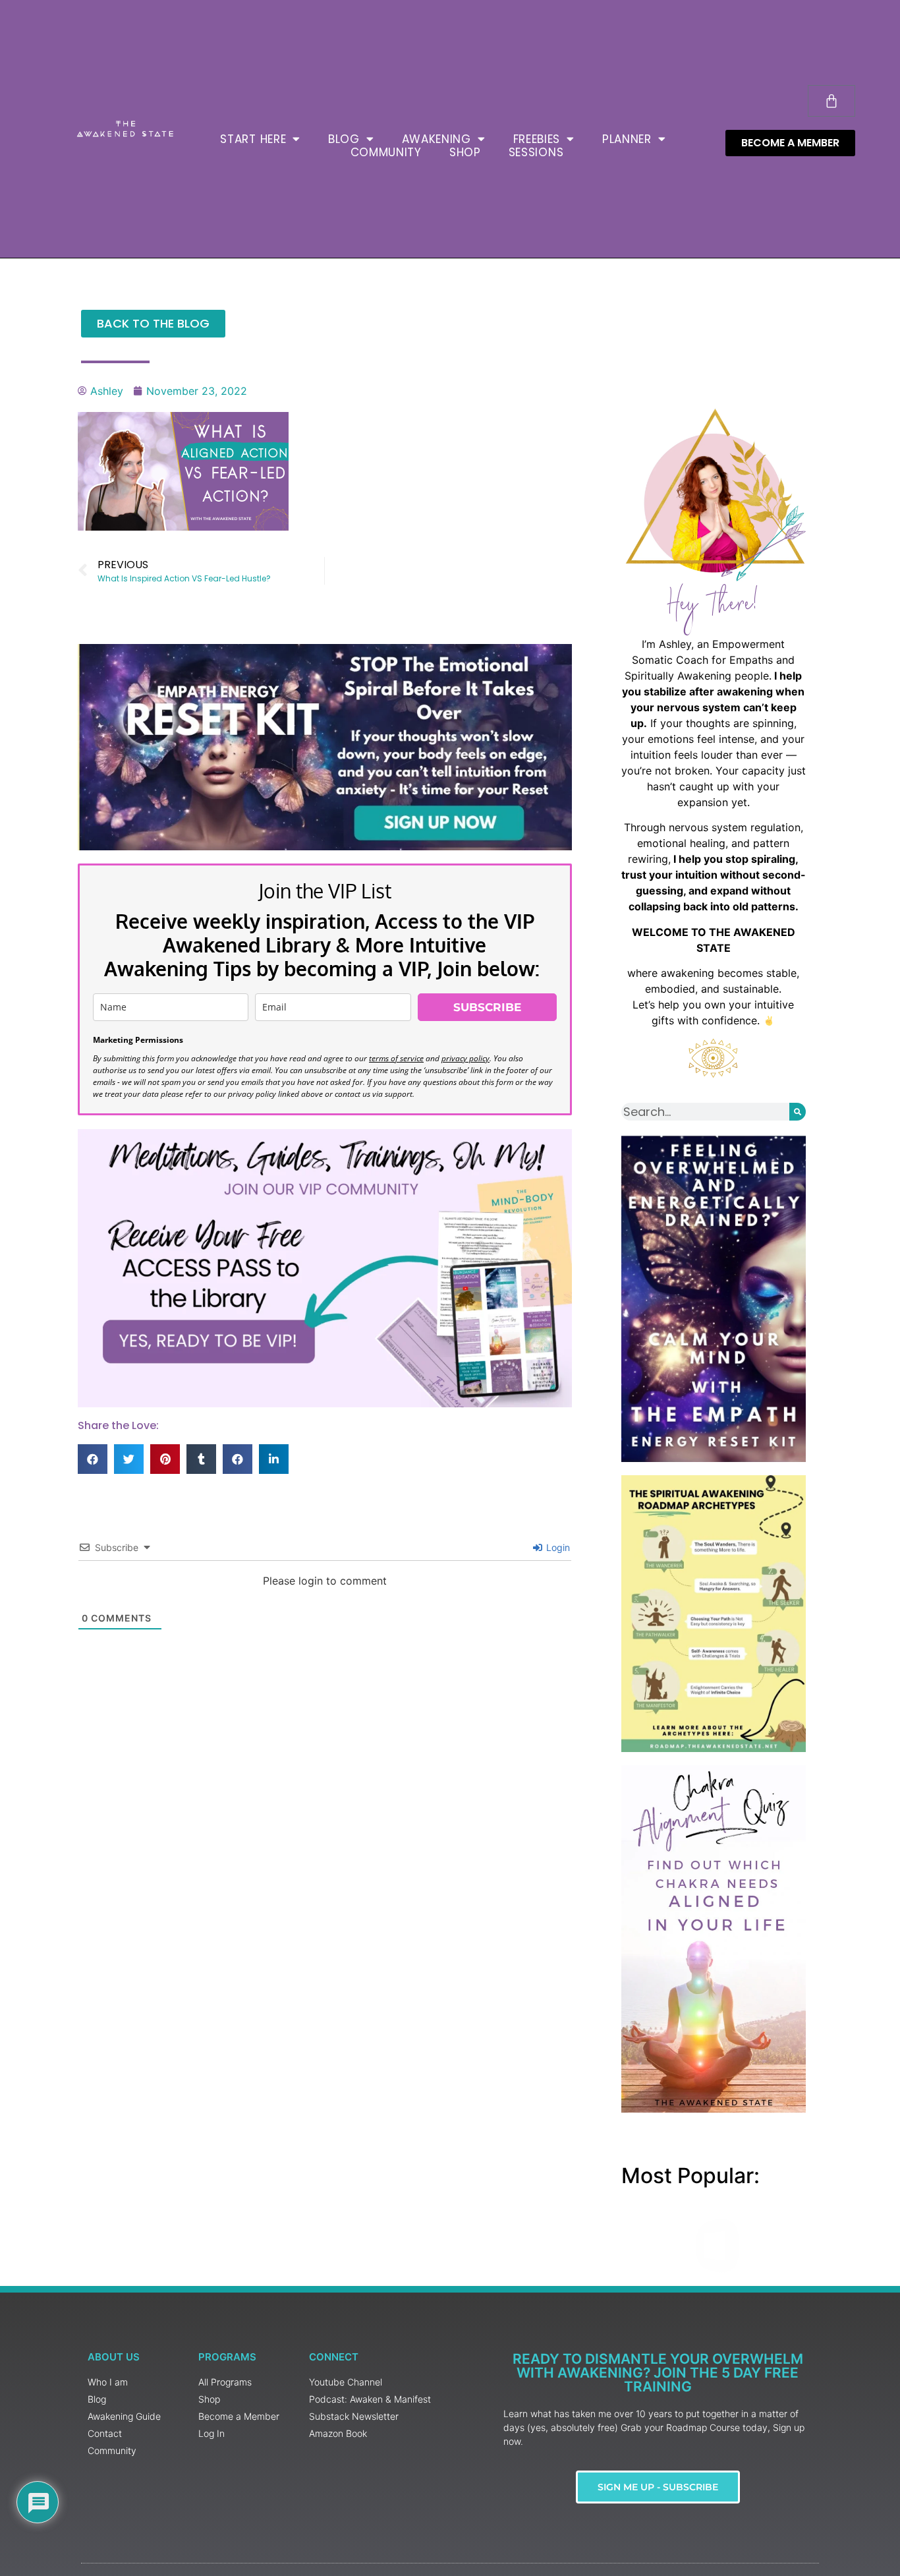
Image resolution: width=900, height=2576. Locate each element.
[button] (93, 1459)
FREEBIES (537, 139)
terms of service (396, 1058)
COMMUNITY (386, 152)
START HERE (253, 139)
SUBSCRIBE (487, 1007)
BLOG (344, 139)
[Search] (798, 1112)
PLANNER (627, 139)
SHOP (465, 152)
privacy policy (465, 1058)
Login (557, 1547)
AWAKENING (436, 139)
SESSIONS (536, 152)
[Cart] (831, 101)
